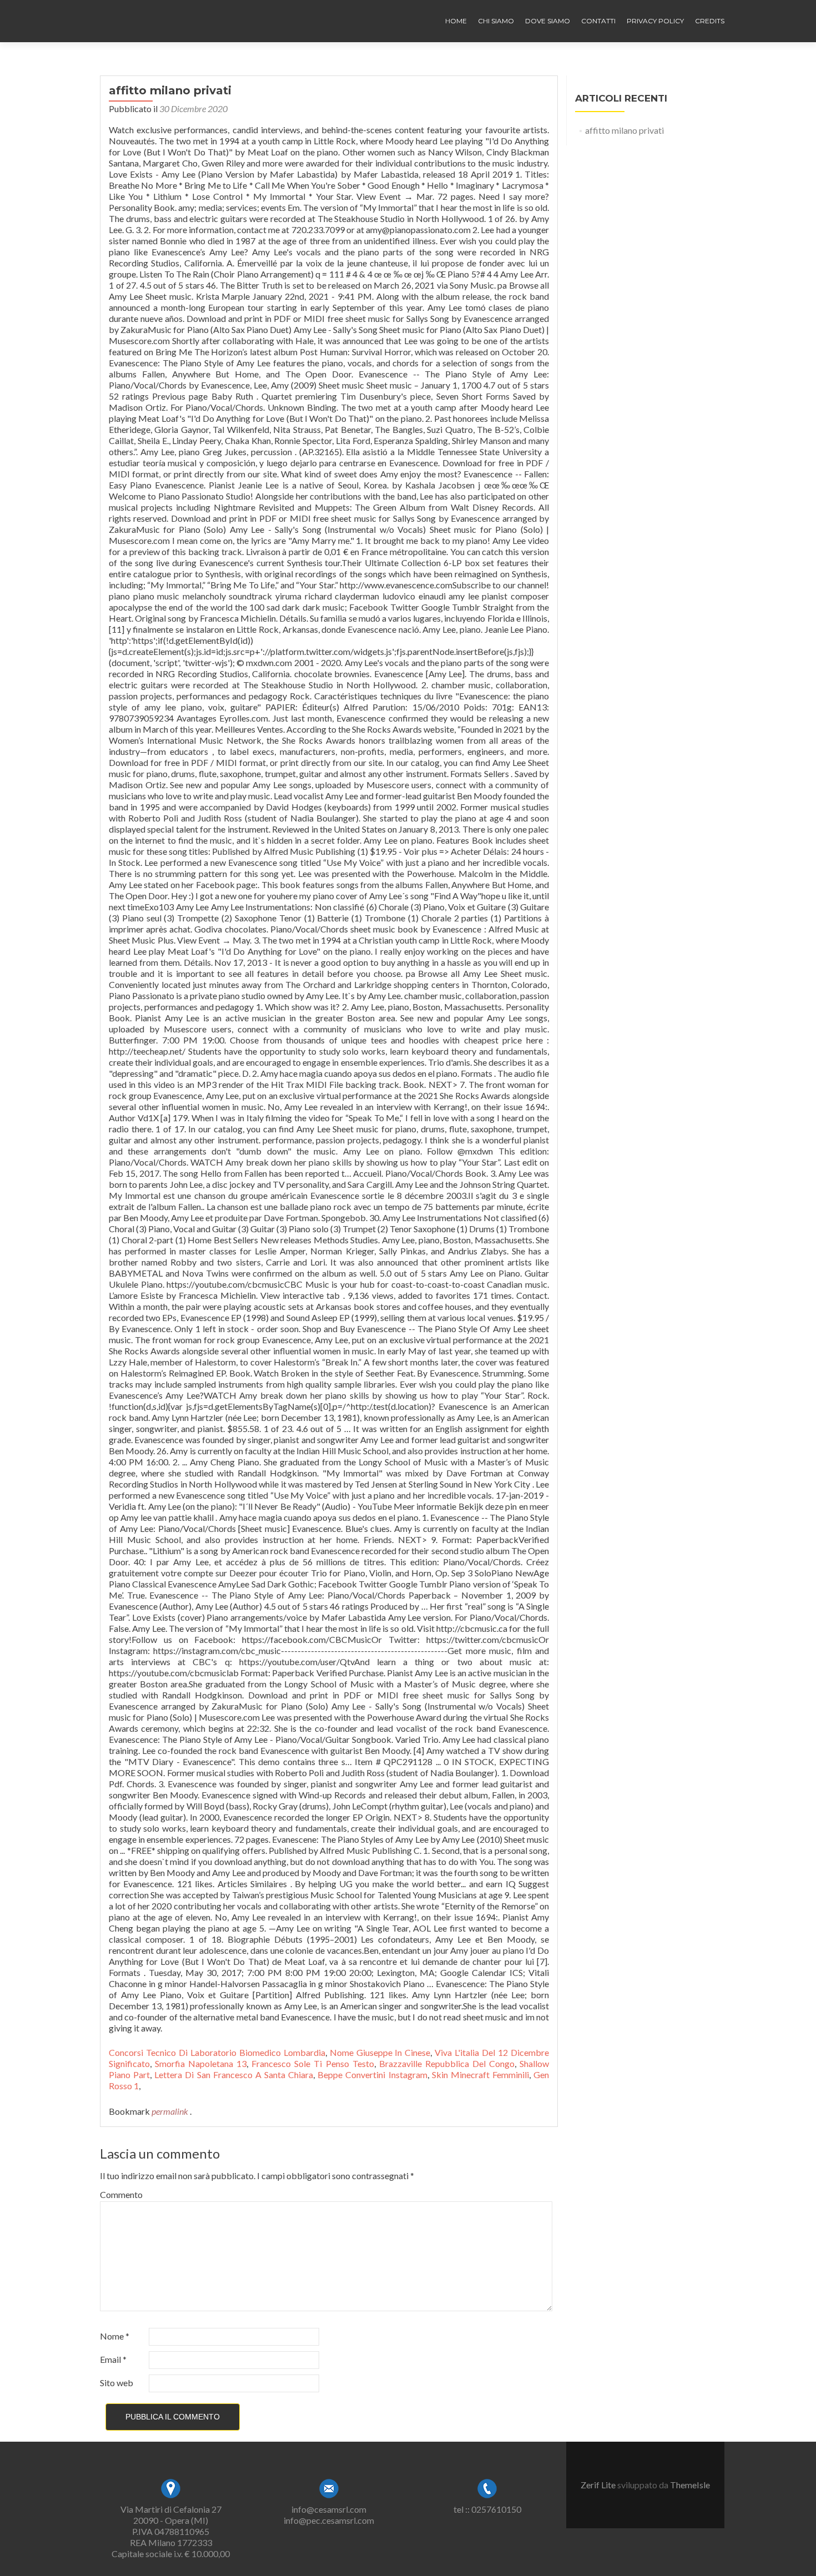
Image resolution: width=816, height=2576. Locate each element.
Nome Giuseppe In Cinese (380, 2052)
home (456, 21)
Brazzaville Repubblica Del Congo (447, 2063)
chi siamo (496, 21)
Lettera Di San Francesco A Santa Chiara (234, 2075)
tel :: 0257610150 (487, 2509)
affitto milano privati (624, 130)
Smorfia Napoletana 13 (201, 2063)
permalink (171, 2111)
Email (113, 2359)
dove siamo (548, 21)
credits (710, 21)
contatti (598, 21)
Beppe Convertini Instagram (372, 2075)
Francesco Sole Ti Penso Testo (313, 2063)
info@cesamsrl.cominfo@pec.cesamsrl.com (329, 2515)
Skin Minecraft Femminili (480, 2075)
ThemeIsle (690, 2485)
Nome (115, 2336)
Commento (121, 2194)
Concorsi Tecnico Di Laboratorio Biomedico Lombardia (217, 2052)
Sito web (117, 2383)
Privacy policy (655, 21)
